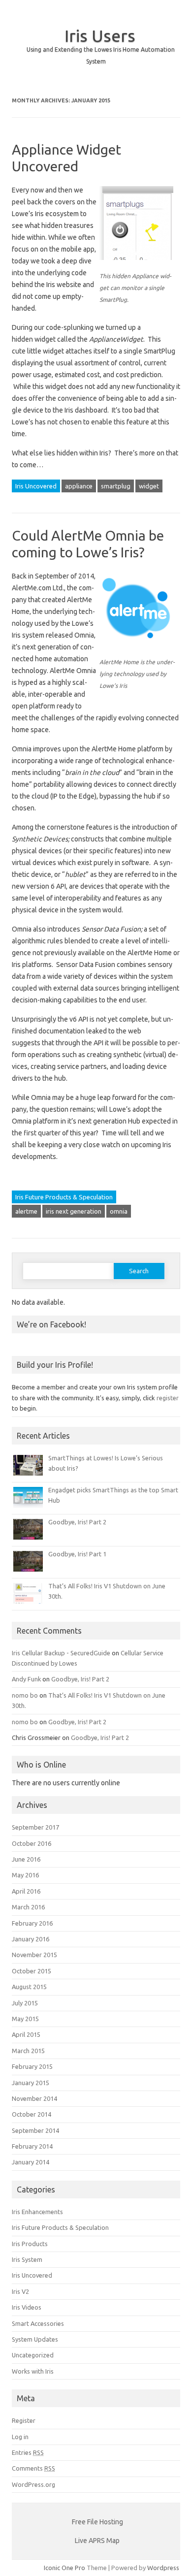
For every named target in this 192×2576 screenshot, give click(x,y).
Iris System (27, 2259)
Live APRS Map (97, 2541)
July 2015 (25, 2003)
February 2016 (32, 1923)
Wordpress (163, 2568)
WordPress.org (33, 2484)
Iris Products (30, 2244)
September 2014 (35, 2130)
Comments (33, 2468)
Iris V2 (20, 2291)
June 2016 (26, 1859)
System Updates (35, 2339)
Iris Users (100, 35)
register (168, 1398)
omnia (119, 1211)
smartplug (116, 486)
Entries (28, 2452)
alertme (26, 1211)
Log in (20, 2437)
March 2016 (28, 1907)
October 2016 (32, 1843)
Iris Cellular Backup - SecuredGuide (61, 1653)
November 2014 (34, 2098)
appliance (79, 486)
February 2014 (32, 2146)
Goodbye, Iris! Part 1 (77, 1554)
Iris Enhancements (37, 2212)
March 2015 (28, 2051)
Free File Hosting (97, 2522)
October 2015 (32, 1971)
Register (24, 2420)
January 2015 (31, 2083)
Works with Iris (33, 2371)
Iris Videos (27, 2307)
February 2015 (32, 2066)
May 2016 (25, 1875)
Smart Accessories (38, 2323)
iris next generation (74, 1211)
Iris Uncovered (36, 486)
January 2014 (31, 2162)
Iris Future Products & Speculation (64, 1197)
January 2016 (31, 1939)
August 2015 (29, 1987)
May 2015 (25, 2019)
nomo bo (25, 1695)
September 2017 (35, 1827)
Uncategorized (33, 2355)
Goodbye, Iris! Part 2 (77, 1522)
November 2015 (34, 1955)
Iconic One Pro (64, 2568)
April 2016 (26, 1891)
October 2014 (32, 2114)
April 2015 (26, 2034)
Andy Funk (26, 1679)
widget (149, 486)
